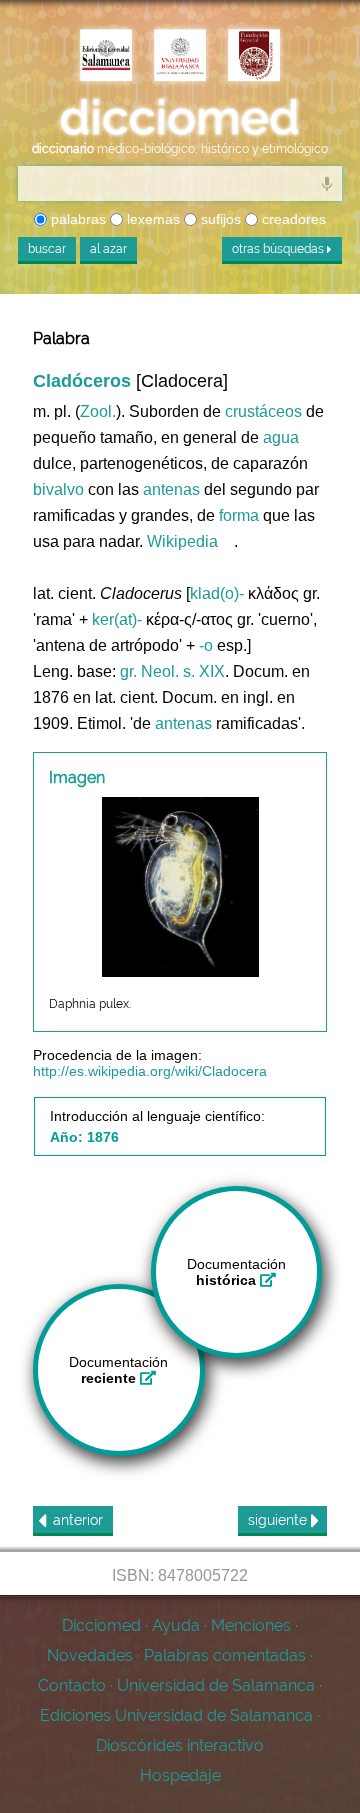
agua (281, 437)
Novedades (90, 1655)
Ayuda (176, 1625)
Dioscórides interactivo (180, 1745)
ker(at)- (117, 619)
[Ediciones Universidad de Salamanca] (106, 57)
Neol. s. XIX (183, 671)
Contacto (72, 1685)
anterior (78, 1520)
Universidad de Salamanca (216, 1685)
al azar (108, 249)
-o (206, 645)
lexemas (151, 219)
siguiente (279, 1520)
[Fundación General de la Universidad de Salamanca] (254, 57)
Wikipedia (182, 541)
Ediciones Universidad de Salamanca (176, 1715)
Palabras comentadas (225, 1655)
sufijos (219, 219)
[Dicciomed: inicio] (180, 118)
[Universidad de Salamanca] (180, 57)
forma (239, 515)
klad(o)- (217, 593)
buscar (47, 249)
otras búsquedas (279, 249)
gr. (128, 671)
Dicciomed (101, 1625)
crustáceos (263, 411)
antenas (171, 489)
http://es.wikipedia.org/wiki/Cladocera (150, 1071)
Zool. (98, 411)
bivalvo (58, 489)
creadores (292, 219)
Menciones (251, 1625)
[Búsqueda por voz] (327, 183)
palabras (76, 219)
